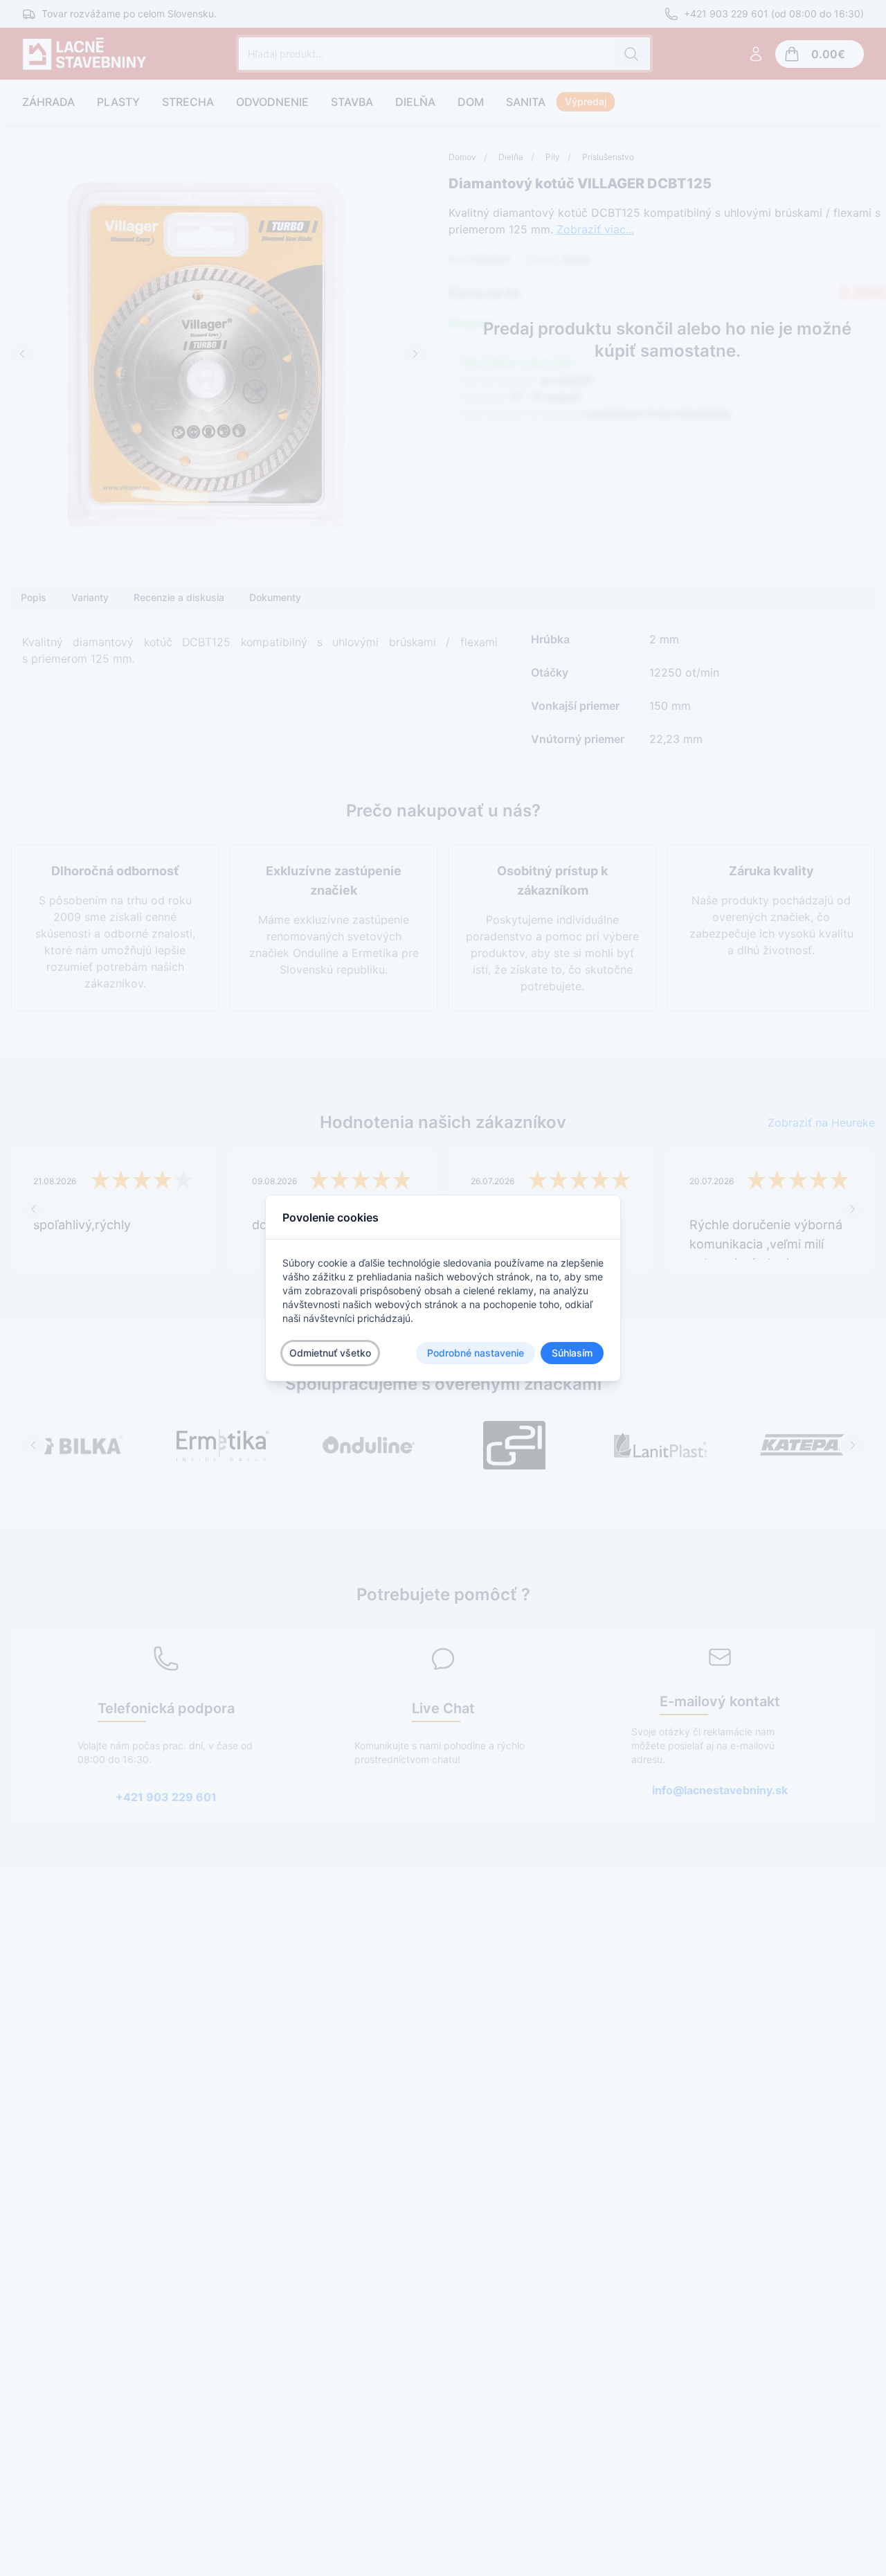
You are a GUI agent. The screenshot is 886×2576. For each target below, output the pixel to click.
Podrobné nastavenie (476, 1353)
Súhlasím (572, 1353)
